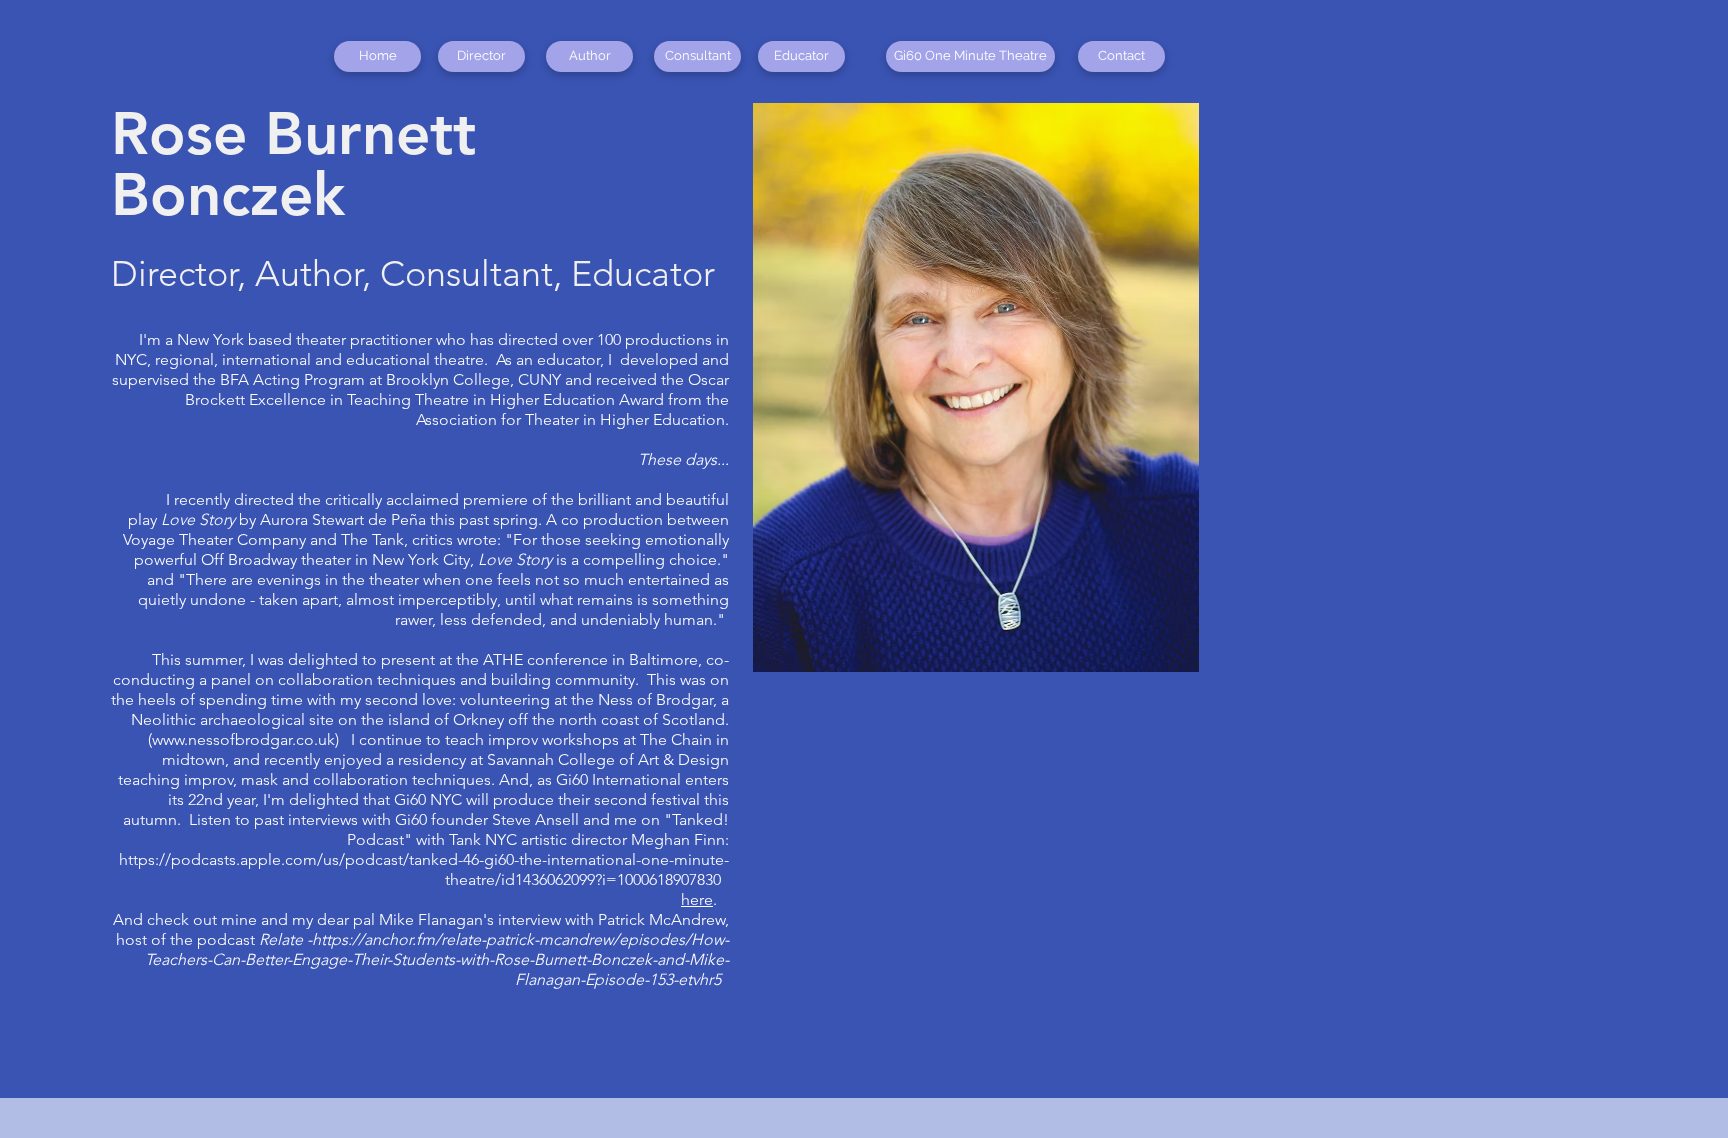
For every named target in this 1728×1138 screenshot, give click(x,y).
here (697, 899)
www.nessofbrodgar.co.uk (243, 739)
